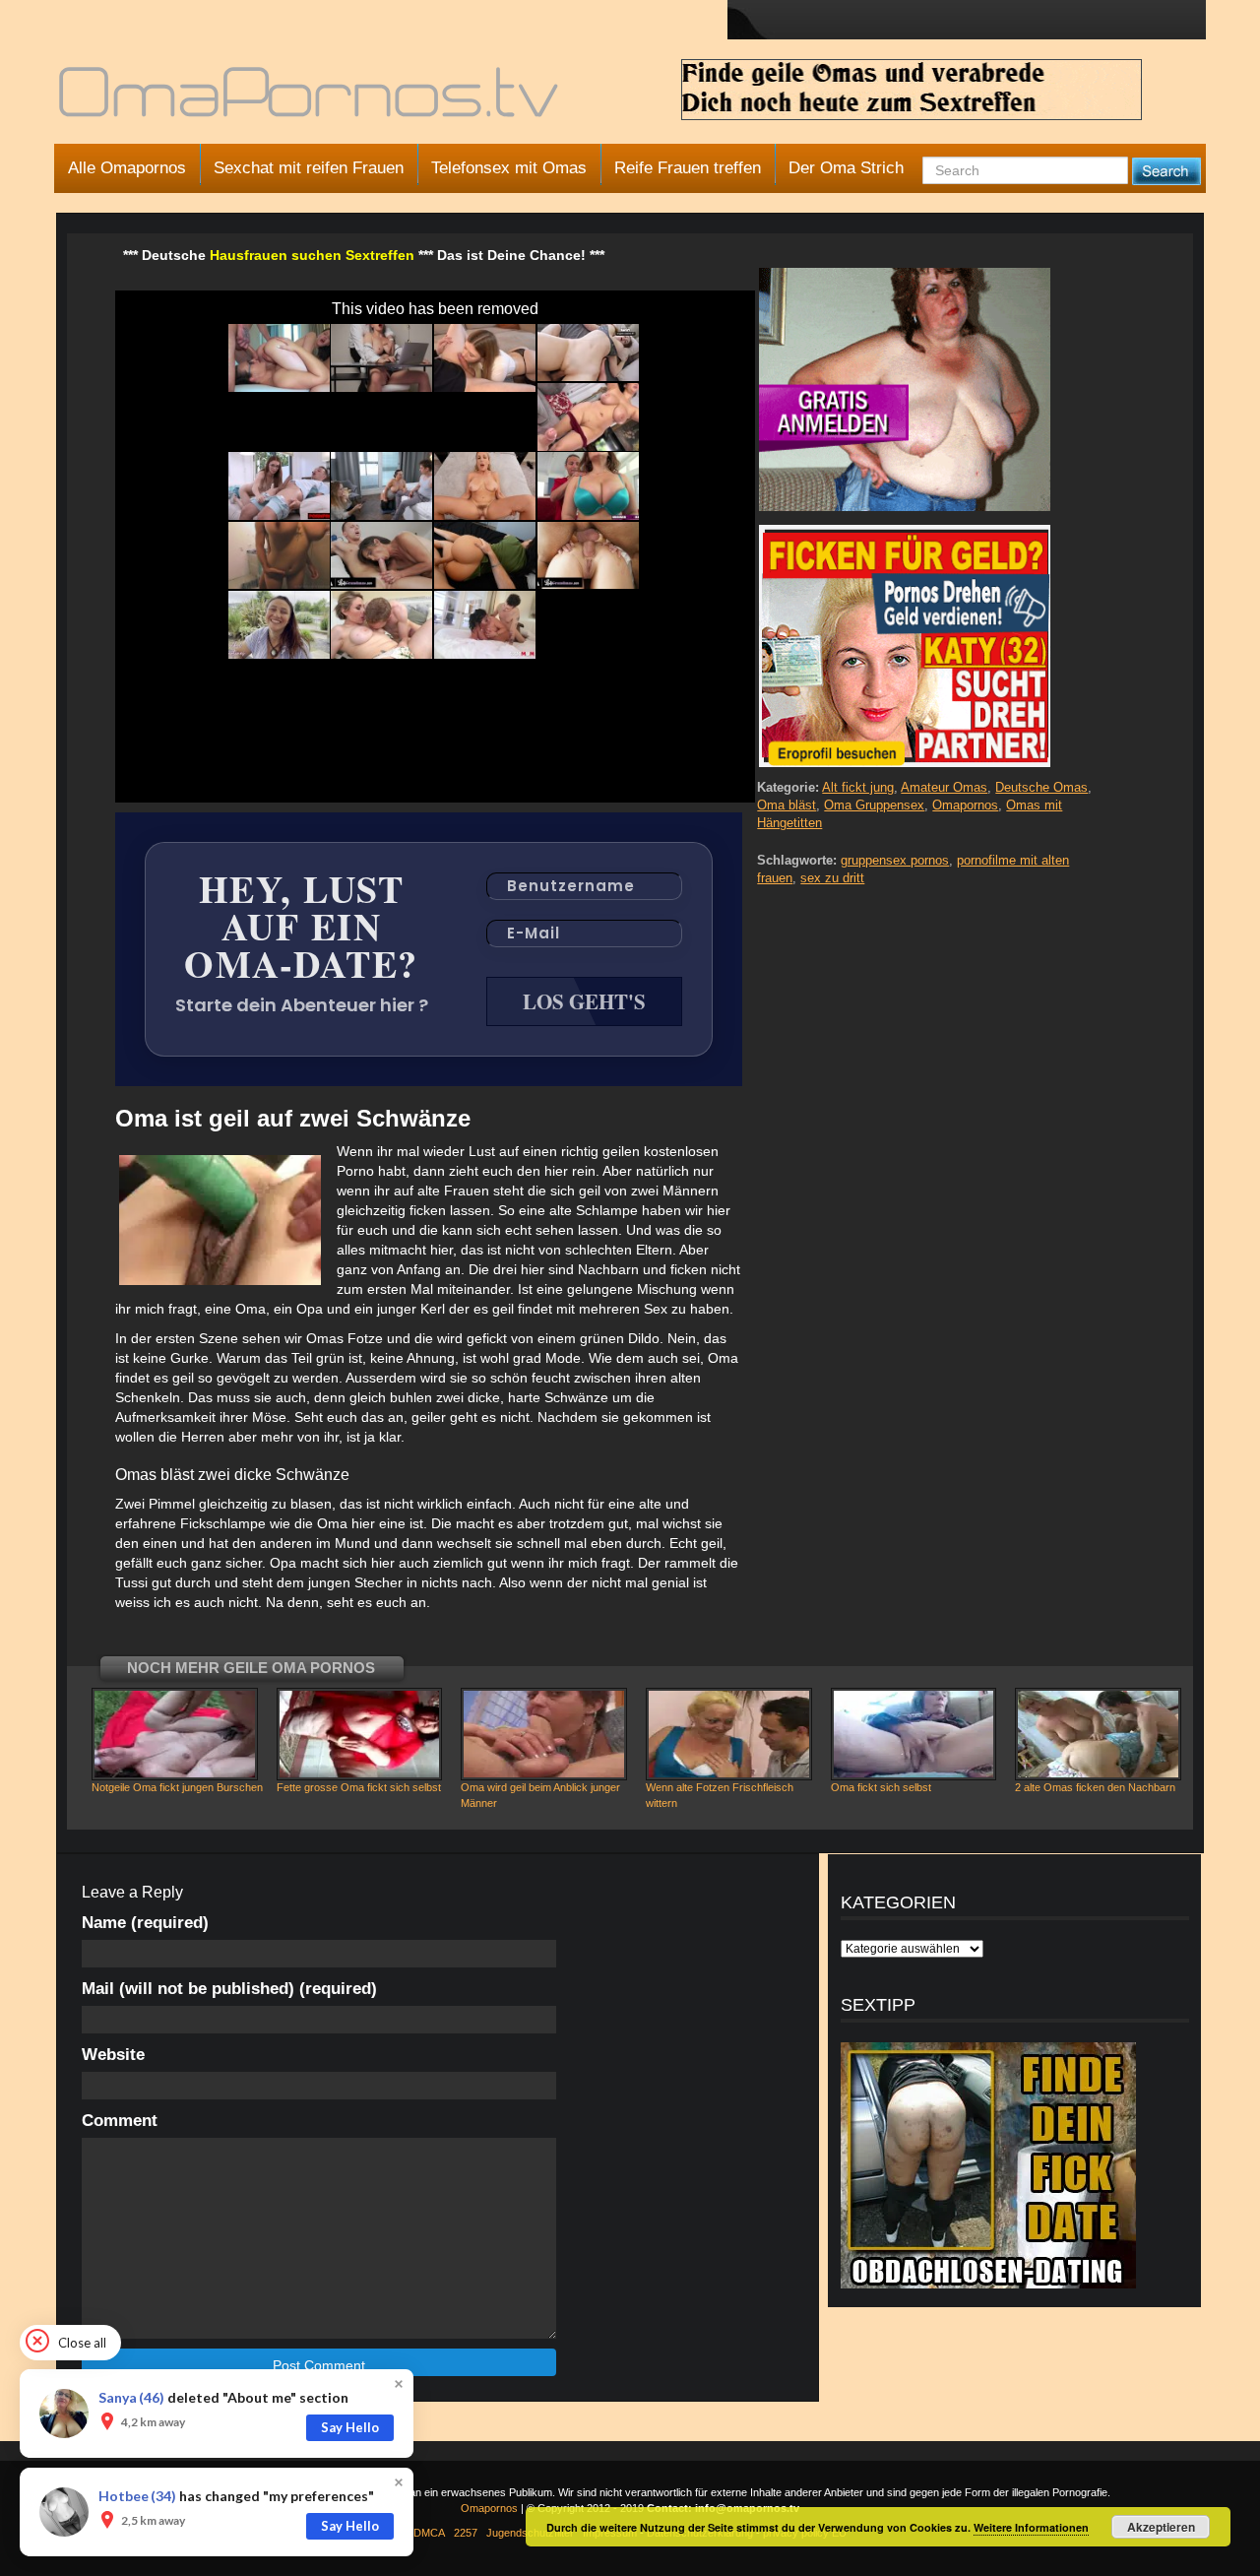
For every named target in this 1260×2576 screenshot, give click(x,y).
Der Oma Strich (846, 168)
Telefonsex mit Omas (509, 168)
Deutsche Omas (1041, 787)
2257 (466, 2533)
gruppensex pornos (895, 860)
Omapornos (965, 805)
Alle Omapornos (127, 168)
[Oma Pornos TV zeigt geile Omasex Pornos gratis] (311, 100)
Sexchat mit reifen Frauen (309, 168)
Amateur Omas (944, 787)
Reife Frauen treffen (688, 168)
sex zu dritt (832, 878)
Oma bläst (787, 805)
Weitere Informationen (1031, 2527)
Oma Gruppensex (874, 805)
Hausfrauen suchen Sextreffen (312, 255)
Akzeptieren (1161, 2527)
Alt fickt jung (858, 787)
